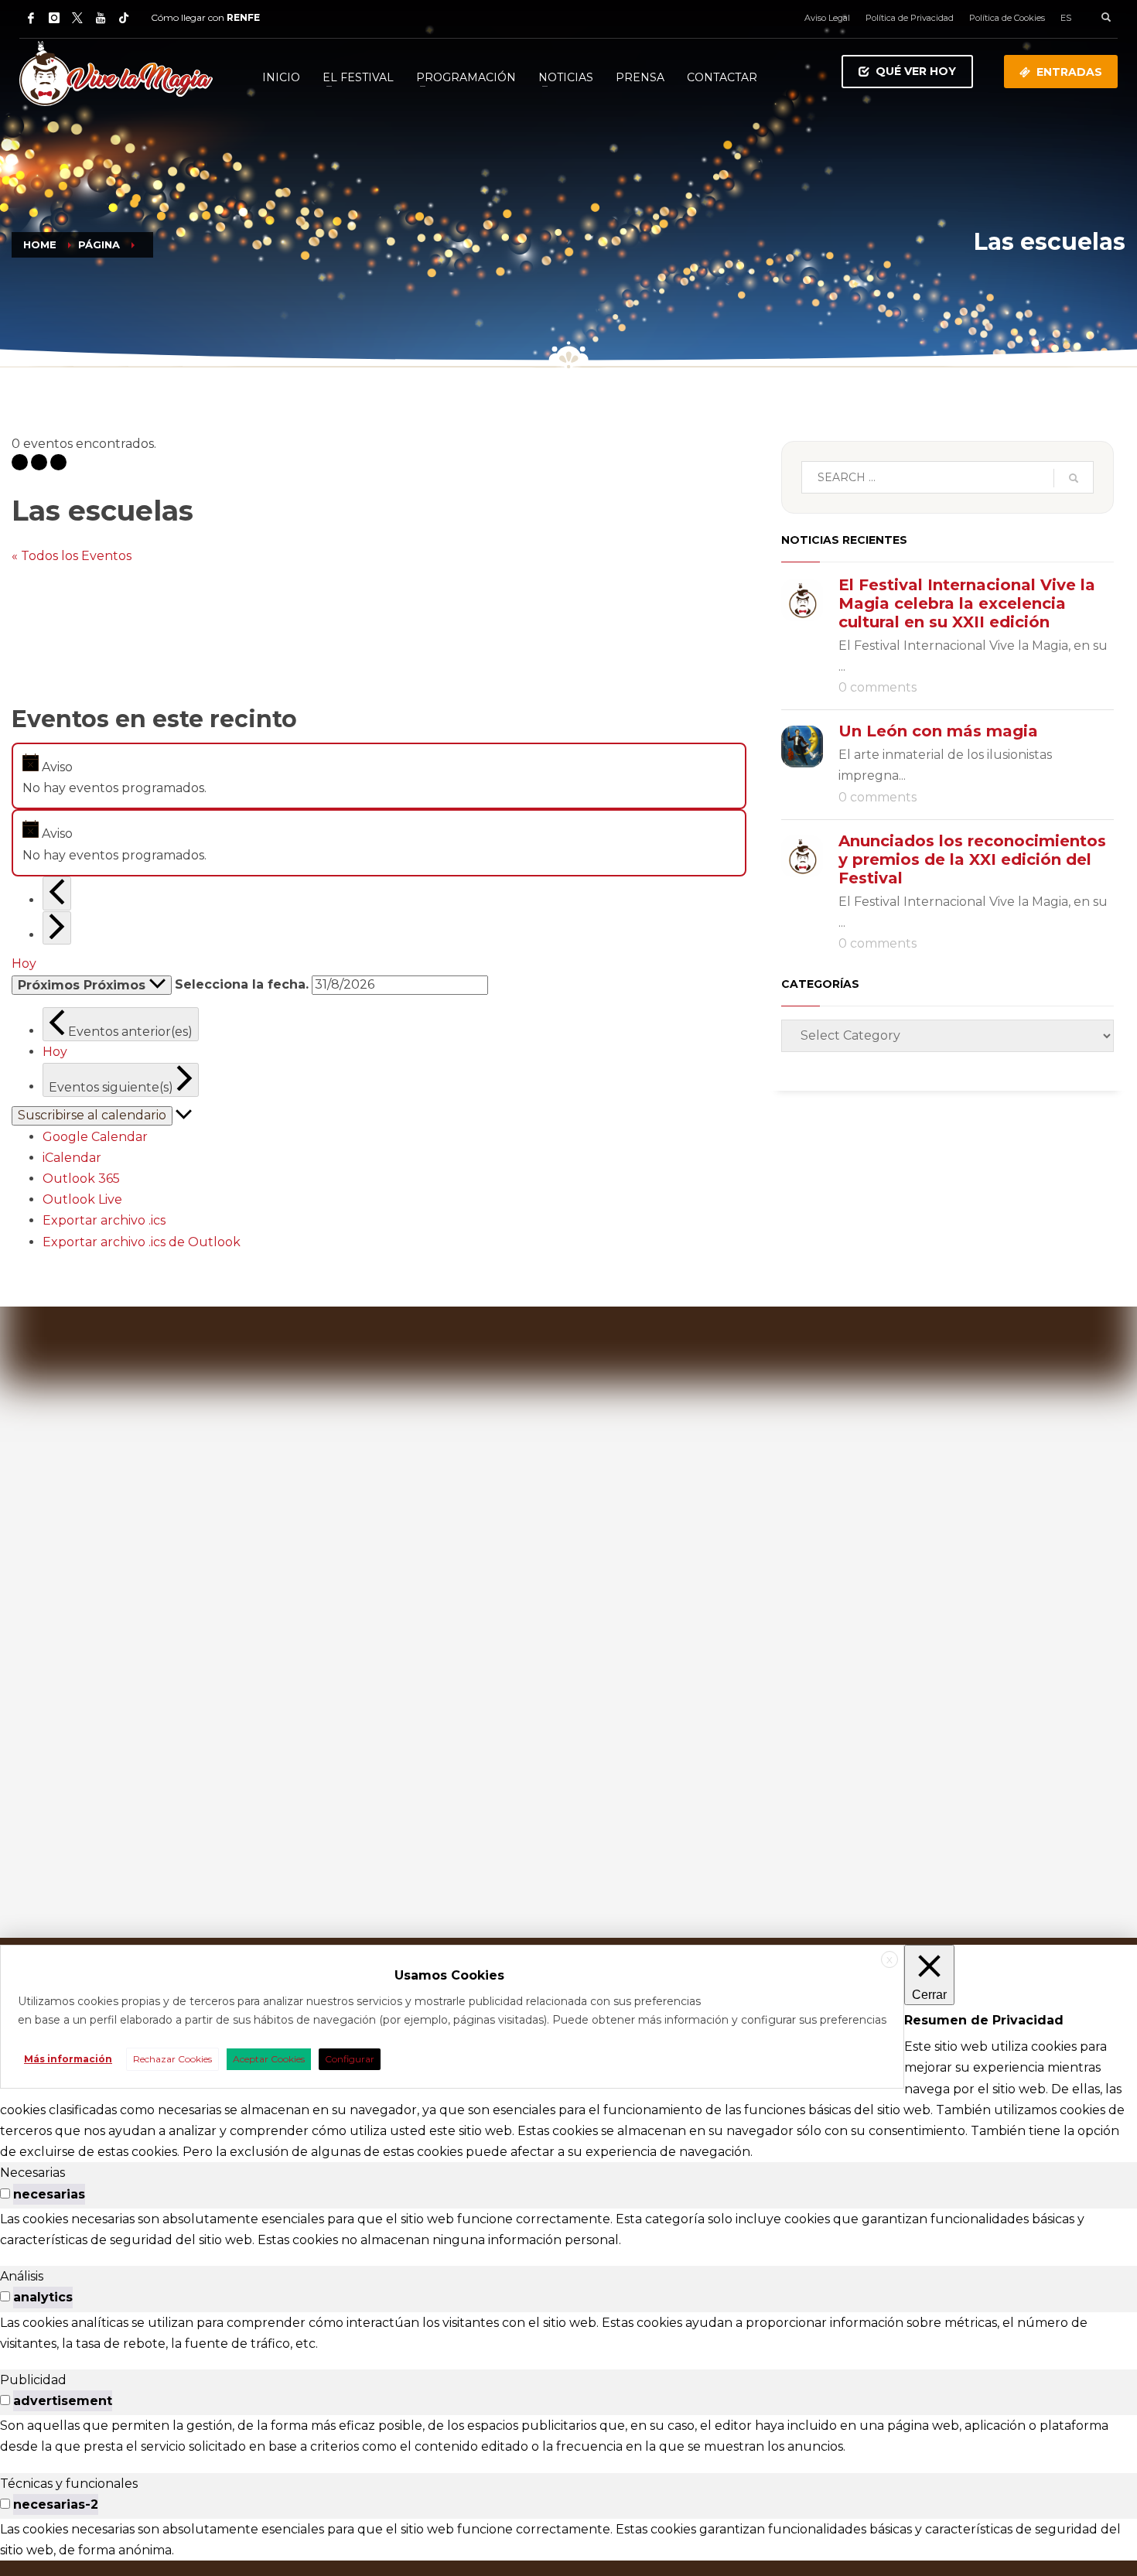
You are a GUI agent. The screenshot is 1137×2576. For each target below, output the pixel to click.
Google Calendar (95, 1137)
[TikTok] (124, 18)
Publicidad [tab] (33, 2380)
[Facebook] (31, 18)
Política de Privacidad (910, 18)
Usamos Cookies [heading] (449, 1975)
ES (1066, 18)
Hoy (24, 963)
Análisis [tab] (22, 2276)
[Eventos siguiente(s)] (57, 928)
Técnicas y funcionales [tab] (69, 2484)
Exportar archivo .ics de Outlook (142, 1242)
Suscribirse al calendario (92, 1115)
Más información (68, 2059)
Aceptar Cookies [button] (269, 2059)
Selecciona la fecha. (242, 984)
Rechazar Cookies (172, 2059)
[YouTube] (101, 18)
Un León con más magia (938, 731)
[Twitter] (77, 18)
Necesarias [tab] (32, 2173)
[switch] (5, 2193)
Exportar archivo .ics (104, 1220)
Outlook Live (82, 1199)
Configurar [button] (350, 2059)
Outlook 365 (81, 1179)
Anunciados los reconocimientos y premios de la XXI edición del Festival (972, 859)
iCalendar (72, 1158)
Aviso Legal (827, 18)
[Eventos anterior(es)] (57, 893)
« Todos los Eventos (72, 556)
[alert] (379, 776)
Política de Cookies (1007, 18)
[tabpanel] (568, 2229)
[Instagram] (54, 18)
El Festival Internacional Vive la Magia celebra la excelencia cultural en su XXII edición (967, 603)
